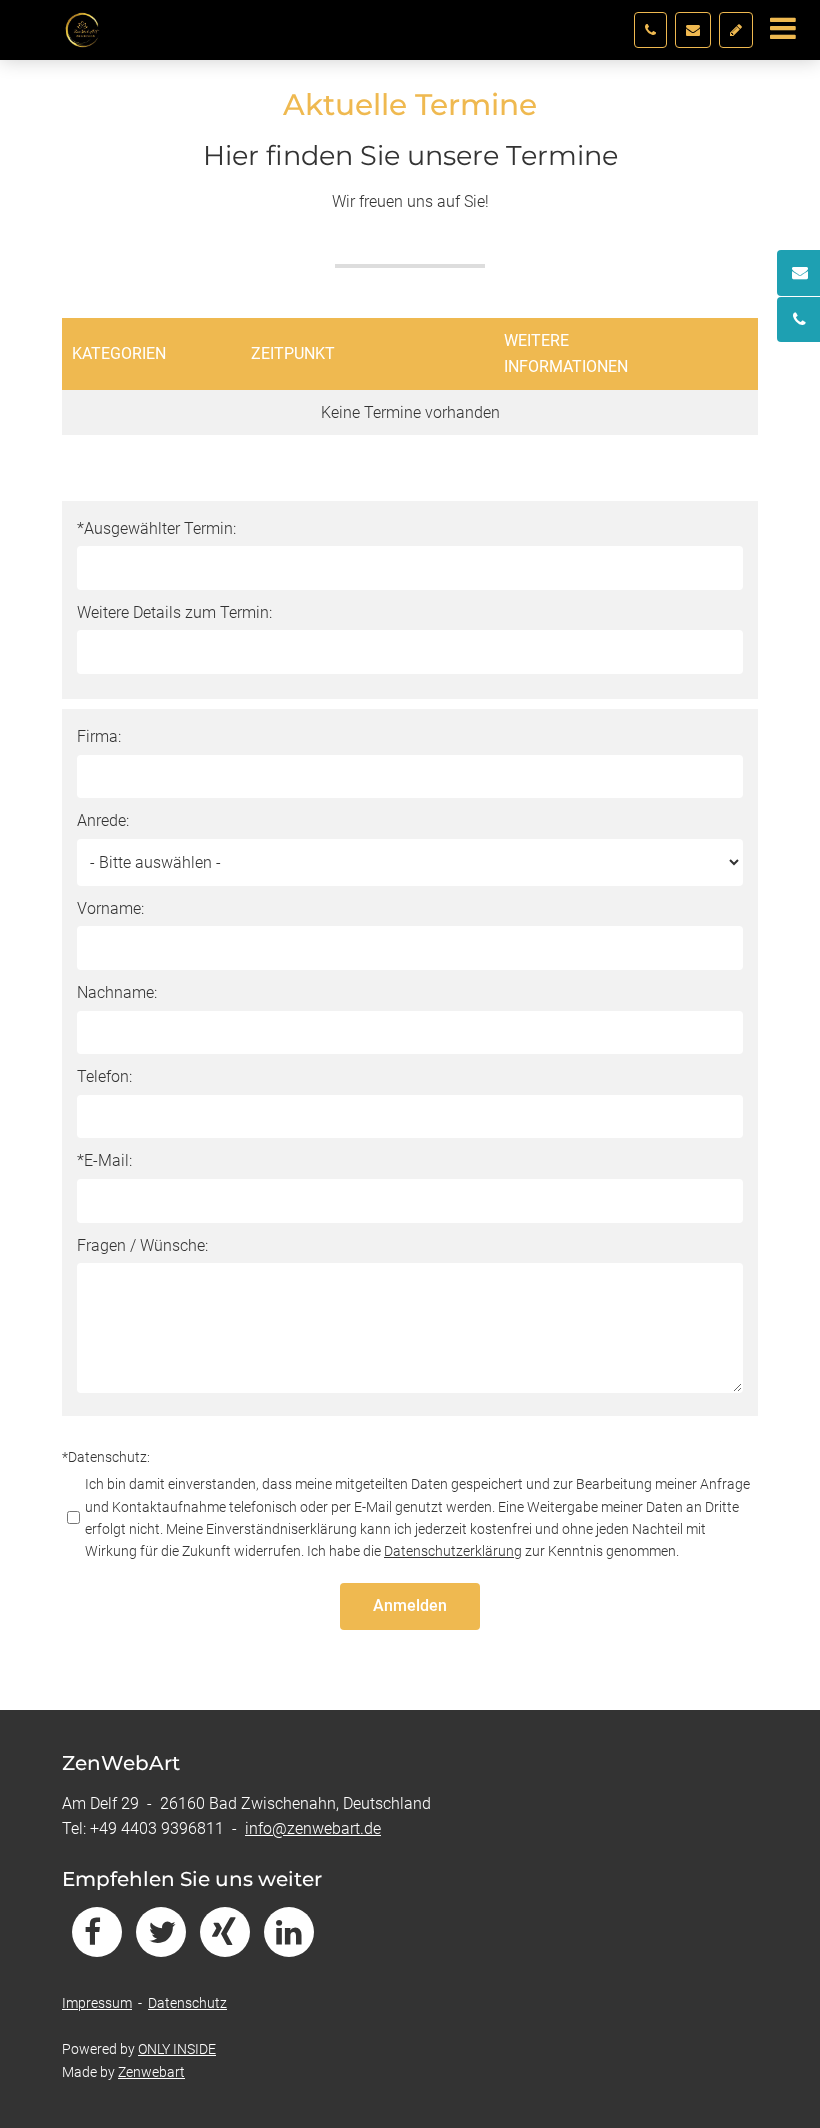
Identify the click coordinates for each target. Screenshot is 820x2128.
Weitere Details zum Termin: (174, 612)
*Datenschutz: (106, 1457)
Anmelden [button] (410, 1605)
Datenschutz (187, 2003)
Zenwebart (151, 2072)
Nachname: (117, 992)
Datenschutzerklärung (453, 1551)
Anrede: (103, 820)
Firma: (99, 736)
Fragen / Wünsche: (142, 1245)
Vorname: (110, 908)
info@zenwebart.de (313, 1828)
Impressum (97, 2003)
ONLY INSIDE (177, 2049)
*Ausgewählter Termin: (156, 528)
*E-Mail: (104, 1160)
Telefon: (104, 1076)
